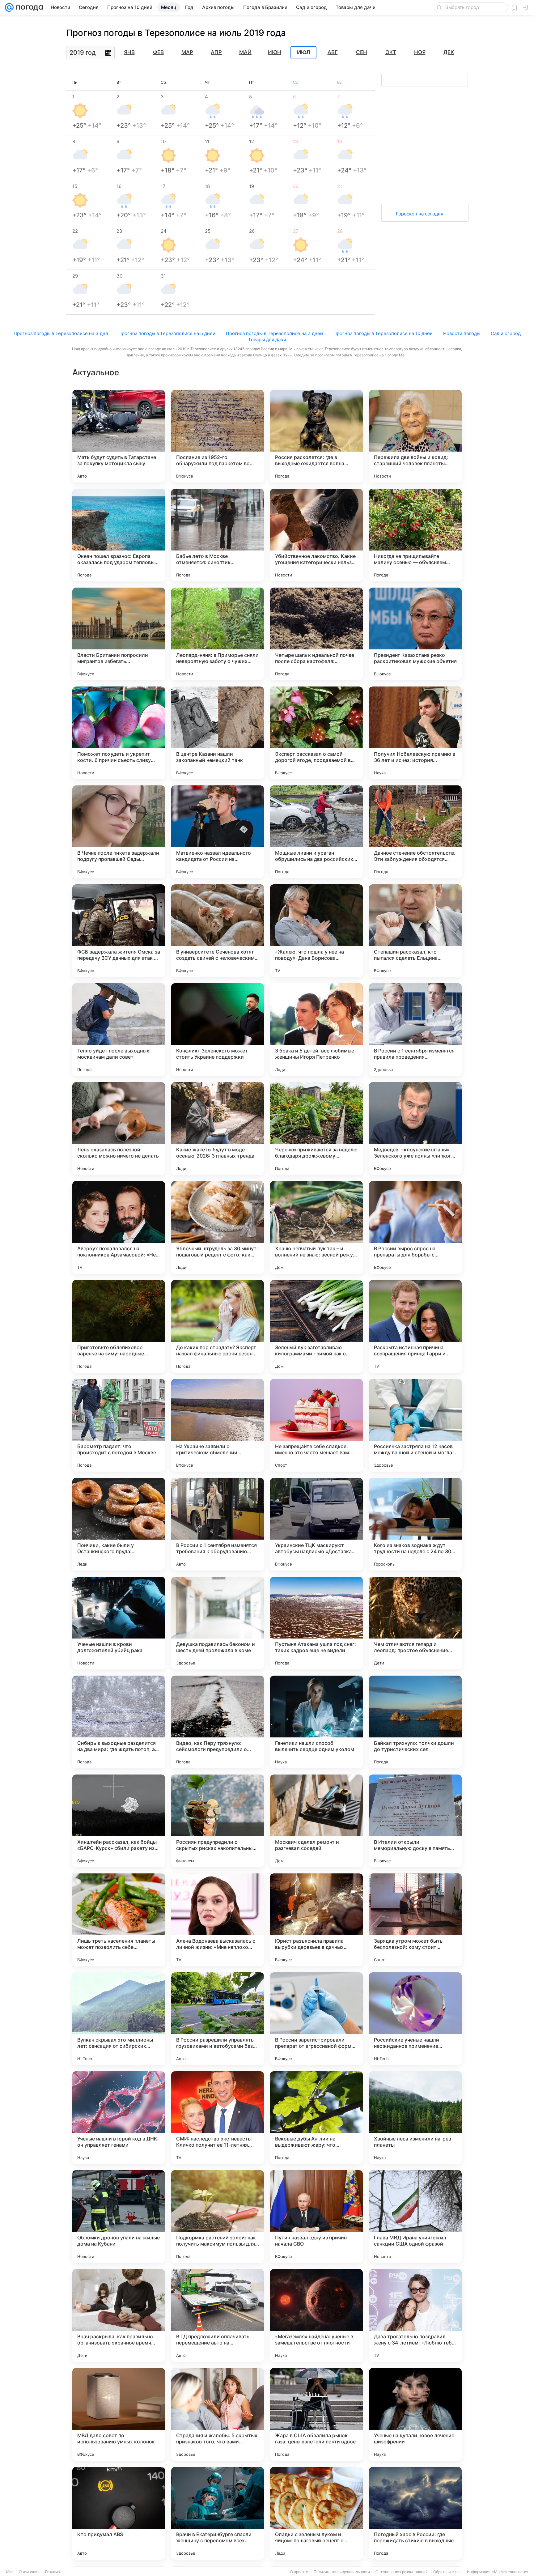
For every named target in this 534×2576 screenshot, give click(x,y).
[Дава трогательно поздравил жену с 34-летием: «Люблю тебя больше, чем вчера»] (415, 2315)
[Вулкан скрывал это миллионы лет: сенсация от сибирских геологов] (119, 2019)
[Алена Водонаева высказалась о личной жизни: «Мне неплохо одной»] (218, 1920)
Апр (216, 52)
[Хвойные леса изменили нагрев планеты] (415, 2118)
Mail (10, 2572)
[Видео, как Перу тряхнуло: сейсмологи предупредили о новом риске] (218, 1722)
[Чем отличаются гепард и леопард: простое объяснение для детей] (415, 1623)
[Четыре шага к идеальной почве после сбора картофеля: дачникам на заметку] (316, 634)
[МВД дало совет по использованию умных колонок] (119, 2414)
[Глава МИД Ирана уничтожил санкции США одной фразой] (415, 2217)
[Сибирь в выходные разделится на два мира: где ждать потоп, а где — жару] (119, 1722)
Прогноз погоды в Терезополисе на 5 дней (167, 333)
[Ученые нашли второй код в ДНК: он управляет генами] (119, 2118)
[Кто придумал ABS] (119, 2513)
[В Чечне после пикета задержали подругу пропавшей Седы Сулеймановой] (119, 832)
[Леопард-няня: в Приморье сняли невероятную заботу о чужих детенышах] (218, 634)
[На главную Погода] (28, 7)
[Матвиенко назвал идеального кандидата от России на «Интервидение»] (218, 832)
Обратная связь (447, 2572)
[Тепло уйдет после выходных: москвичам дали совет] (119, 1030)
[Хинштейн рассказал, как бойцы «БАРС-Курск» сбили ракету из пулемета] (119, 1821)
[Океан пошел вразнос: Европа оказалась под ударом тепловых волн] (119, 535)
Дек (449, 52)
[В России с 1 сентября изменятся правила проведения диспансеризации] (415, 1030)
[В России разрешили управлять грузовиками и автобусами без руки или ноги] (218, 2019)
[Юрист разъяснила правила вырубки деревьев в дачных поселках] (316, 1920)
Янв (129, 52)
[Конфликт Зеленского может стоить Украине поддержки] (218, 1030)
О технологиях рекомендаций (402, 2572)
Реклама (53, 2572)
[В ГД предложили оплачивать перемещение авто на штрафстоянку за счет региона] (218, 2315)
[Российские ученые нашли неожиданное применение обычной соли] (415, 2019)
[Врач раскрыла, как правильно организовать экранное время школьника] (119, 2315)
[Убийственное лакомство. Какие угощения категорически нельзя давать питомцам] (316, 535)
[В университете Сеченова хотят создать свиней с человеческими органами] (218, 931)
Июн (275, 52)
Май (245, 52)
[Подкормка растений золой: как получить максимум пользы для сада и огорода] (218, 2217)
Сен (362, 52)
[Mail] (9, 7)
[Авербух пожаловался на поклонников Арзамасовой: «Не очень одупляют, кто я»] (119, 1227)
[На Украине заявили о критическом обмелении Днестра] (218, 1425)
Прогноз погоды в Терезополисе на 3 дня (61, 333)
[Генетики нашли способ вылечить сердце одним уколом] (316, 1722)
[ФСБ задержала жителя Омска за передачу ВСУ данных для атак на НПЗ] (119, 931)
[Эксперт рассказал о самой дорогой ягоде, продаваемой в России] (316, 733)
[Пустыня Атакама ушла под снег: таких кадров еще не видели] (316, 1623)
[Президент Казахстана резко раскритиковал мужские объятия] (415, 634)
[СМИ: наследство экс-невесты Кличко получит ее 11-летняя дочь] (218, 2118)
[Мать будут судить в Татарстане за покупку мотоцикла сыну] (119, 436)
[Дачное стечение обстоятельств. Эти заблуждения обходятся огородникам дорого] (415, 832)
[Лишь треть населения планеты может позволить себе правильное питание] (119, 1920)
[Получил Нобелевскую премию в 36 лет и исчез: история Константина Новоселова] (415, 733)
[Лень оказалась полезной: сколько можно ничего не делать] (119, 1129)
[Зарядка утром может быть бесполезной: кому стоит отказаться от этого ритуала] (415, 1920)
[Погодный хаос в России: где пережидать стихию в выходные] (415, 2513)
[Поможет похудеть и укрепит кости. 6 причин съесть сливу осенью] (119, 733)
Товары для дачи (267, 340)
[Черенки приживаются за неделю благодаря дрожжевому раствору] (316, 1129)
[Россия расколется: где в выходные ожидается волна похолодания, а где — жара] (316, 436)
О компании (29, 2572)
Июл (303, 53)
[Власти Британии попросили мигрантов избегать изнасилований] (119, 634)
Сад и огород (506, 333)
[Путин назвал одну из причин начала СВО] (316, 2217)
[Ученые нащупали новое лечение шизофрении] (415, 2414)
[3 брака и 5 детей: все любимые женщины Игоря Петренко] (316, 1030)
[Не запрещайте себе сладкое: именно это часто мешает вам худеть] (316, 1425)
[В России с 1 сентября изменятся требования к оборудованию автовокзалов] (218, 1524)
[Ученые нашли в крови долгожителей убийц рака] (119, 1623)
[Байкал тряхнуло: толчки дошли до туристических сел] (415, 1722)
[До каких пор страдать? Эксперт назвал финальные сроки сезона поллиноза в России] (218, 1326)
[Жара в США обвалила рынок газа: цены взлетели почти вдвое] (316, 2414)
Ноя (420, 52)
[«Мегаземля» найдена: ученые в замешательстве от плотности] (316, 2315)
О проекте (299, 2572)
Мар (187, 52)
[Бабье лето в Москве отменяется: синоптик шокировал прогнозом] (218, 535)
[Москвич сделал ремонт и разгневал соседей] (316, 1821)
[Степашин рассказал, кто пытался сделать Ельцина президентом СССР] (415, 931)
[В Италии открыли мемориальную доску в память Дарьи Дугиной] (415, 1821)
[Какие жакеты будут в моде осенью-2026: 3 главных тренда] (218, 1129)
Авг (333, 52)
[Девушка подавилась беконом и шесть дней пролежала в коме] (218, 1623)
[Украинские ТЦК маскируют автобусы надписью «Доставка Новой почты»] (316, 1524)
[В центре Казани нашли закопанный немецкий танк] (218, 733)
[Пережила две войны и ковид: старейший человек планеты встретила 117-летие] (415, 436)
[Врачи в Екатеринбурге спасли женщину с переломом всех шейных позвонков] (218, 2513)
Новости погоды (462, 333)
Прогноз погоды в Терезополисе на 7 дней (274, 333)
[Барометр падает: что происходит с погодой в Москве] (119, 1425)
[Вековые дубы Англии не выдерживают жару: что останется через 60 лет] (316, 2118)
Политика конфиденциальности (342, 2572)
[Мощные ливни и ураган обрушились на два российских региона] (316, 832)
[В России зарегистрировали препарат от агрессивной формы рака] (316, 2019)
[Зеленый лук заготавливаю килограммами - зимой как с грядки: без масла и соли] (316, 1326)
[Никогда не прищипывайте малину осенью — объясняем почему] (415, 535)
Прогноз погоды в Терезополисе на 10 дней (383, 333)
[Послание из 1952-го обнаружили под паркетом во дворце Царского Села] (218, 436)
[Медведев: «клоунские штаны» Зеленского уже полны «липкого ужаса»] (415, 1129)
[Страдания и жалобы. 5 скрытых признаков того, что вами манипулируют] (218, 2414)
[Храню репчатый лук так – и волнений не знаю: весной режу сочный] (316, 1227)
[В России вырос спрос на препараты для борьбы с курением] (415, 1227)
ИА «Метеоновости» (510, 2572)
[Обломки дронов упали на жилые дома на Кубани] (119, 2217)
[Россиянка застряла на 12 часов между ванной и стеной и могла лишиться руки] (415, 1425)
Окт (391, 52)
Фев (158, 52)
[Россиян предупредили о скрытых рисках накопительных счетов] (218, 1821)
